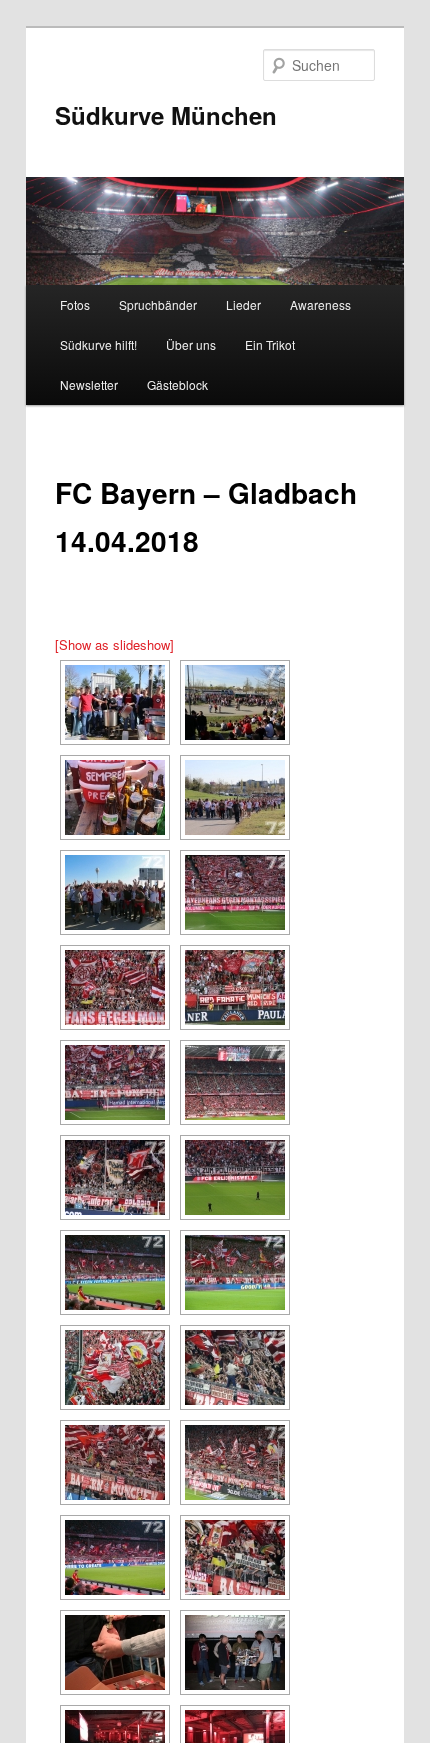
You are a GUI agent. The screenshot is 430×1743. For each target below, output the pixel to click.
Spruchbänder (158, 304)
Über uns (191, 344)
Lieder (243, 304)
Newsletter (89, 384)
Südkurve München (166, 115)
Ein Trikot (270, 344)
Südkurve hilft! (98, 344)
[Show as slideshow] (114, 644)
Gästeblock (177, 384)
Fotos (75, 304)
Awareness (320, 304)
